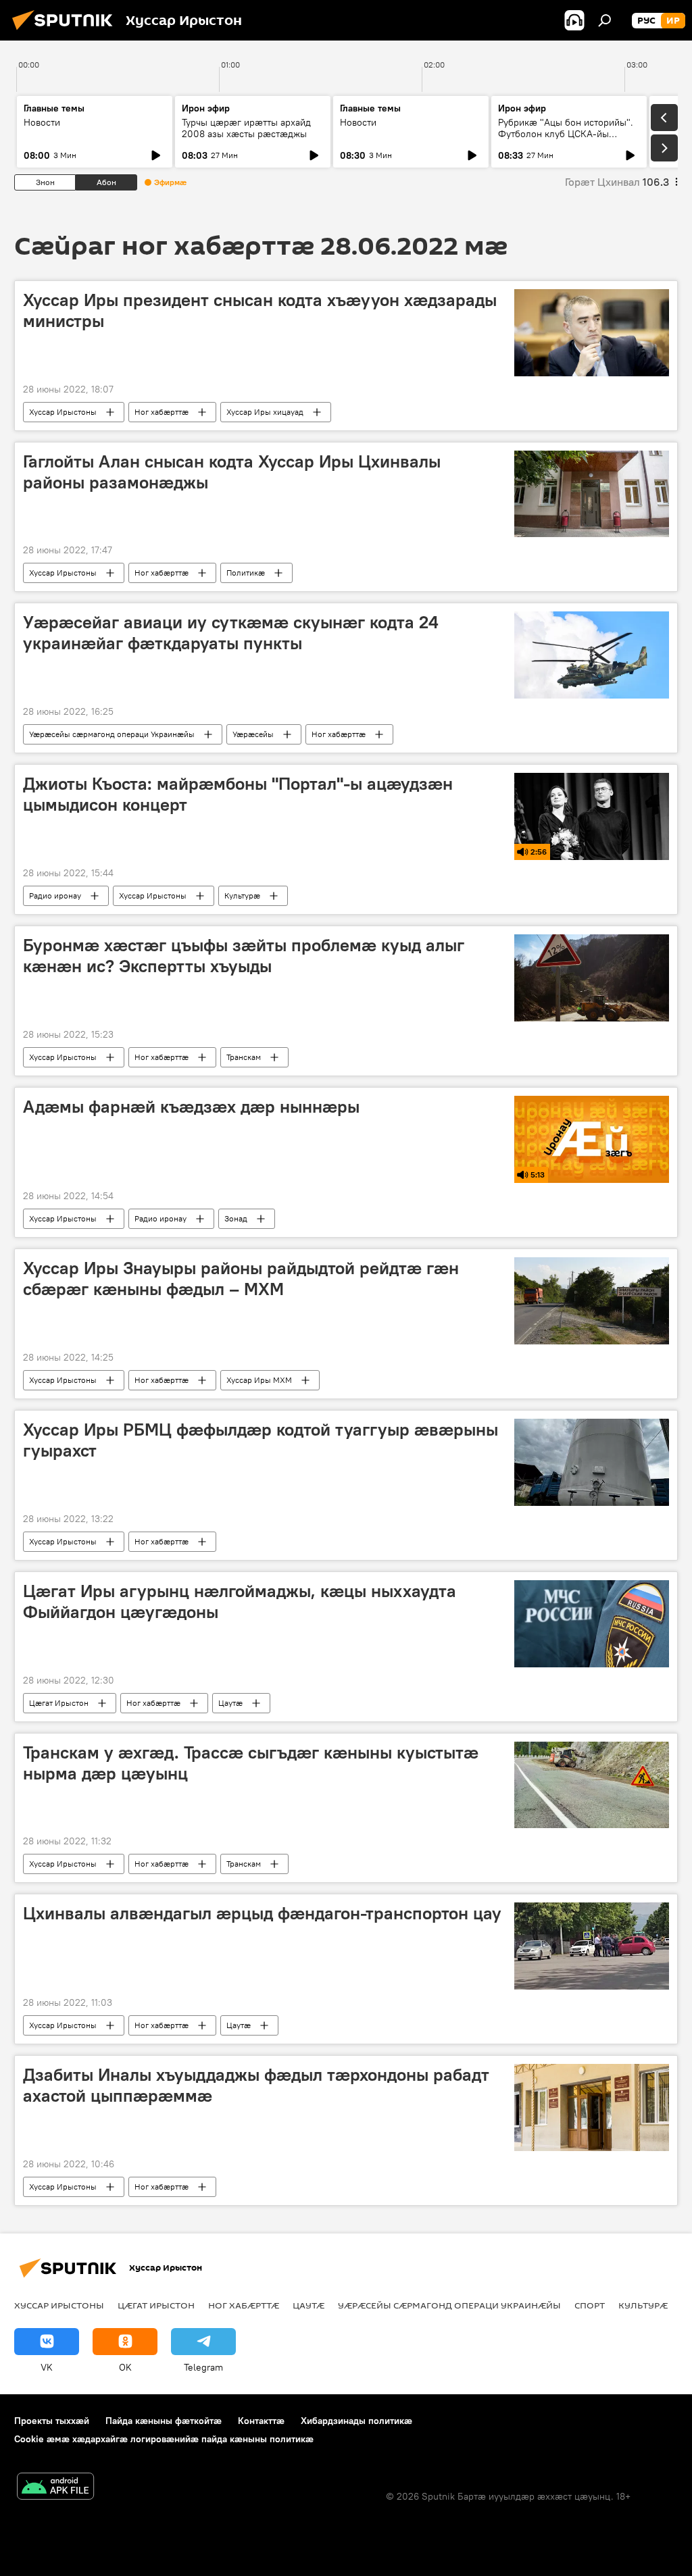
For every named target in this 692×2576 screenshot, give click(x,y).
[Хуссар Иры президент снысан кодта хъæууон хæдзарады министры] (592, 333)
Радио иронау (55, 895)
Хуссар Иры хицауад (265, 412)
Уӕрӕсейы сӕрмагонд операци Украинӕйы (112, 734)
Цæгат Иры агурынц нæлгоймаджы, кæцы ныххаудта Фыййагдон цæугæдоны (240, 1601)
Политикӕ (246, 573)
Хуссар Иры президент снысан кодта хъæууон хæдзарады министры (260, 310)
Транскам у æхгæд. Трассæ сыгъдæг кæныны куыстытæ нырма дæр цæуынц (251, 1763)
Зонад (236, 1218)
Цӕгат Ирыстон (59, 1703)
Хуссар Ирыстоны (63, 412)
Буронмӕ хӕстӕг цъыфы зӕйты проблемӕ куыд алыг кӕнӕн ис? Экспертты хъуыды (244, 956)
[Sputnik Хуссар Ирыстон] (66, 32)
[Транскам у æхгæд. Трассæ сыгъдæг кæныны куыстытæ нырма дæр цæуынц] (592, 1785)
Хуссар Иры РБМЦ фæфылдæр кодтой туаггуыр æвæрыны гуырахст (261, 1440)
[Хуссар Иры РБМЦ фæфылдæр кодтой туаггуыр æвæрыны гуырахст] (592, 1462)
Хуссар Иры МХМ (259, 1380)
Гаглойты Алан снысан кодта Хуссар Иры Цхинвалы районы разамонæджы (232, 472)
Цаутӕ (230, 1703)
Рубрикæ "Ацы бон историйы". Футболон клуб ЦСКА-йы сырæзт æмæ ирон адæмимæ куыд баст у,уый (566, 140)
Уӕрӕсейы (253, 734)
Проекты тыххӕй (52, 2421)
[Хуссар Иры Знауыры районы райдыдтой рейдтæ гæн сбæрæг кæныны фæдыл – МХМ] (592, 1301)
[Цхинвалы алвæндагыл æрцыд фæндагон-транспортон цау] (592, 1946)
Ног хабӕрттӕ (162, 412)
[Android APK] (55, 2488)
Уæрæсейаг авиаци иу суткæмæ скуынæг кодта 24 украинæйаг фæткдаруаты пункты (231, 633)
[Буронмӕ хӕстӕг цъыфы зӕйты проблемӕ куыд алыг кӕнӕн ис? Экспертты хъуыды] (592, 978)
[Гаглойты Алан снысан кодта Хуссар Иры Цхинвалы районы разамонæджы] (592, 494)
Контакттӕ (261, 2421)
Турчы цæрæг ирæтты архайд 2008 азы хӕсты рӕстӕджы (246, 128)
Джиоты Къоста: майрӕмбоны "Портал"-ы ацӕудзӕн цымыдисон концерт (238, 794)
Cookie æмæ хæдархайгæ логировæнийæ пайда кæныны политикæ (164, 2439)
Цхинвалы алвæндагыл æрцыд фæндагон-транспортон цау (262, 1913)
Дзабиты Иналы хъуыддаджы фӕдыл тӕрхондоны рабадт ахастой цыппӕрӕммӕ (256, 2085)
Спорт (590, 2305)
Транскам (244, 1057)
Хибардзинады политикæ (356, 2421)
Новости (42, 122)
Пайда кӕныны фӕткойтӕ (164, 2421)
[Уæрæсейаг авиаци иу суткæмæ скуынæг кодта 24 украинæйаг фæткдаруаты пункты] (592, 655)
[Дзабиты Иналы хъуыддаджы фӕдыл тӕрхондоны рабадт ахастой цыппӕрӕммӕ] (592, 2107)
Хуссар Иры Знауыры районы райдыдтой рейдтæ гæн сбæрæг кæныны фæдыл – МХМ (241, 1279)
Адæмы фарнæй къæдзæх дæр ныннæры (191, 1107)
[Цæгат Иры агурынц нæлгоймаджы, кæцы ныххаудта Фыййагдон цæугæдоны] (592, 1624)
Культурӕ (242, 895)
